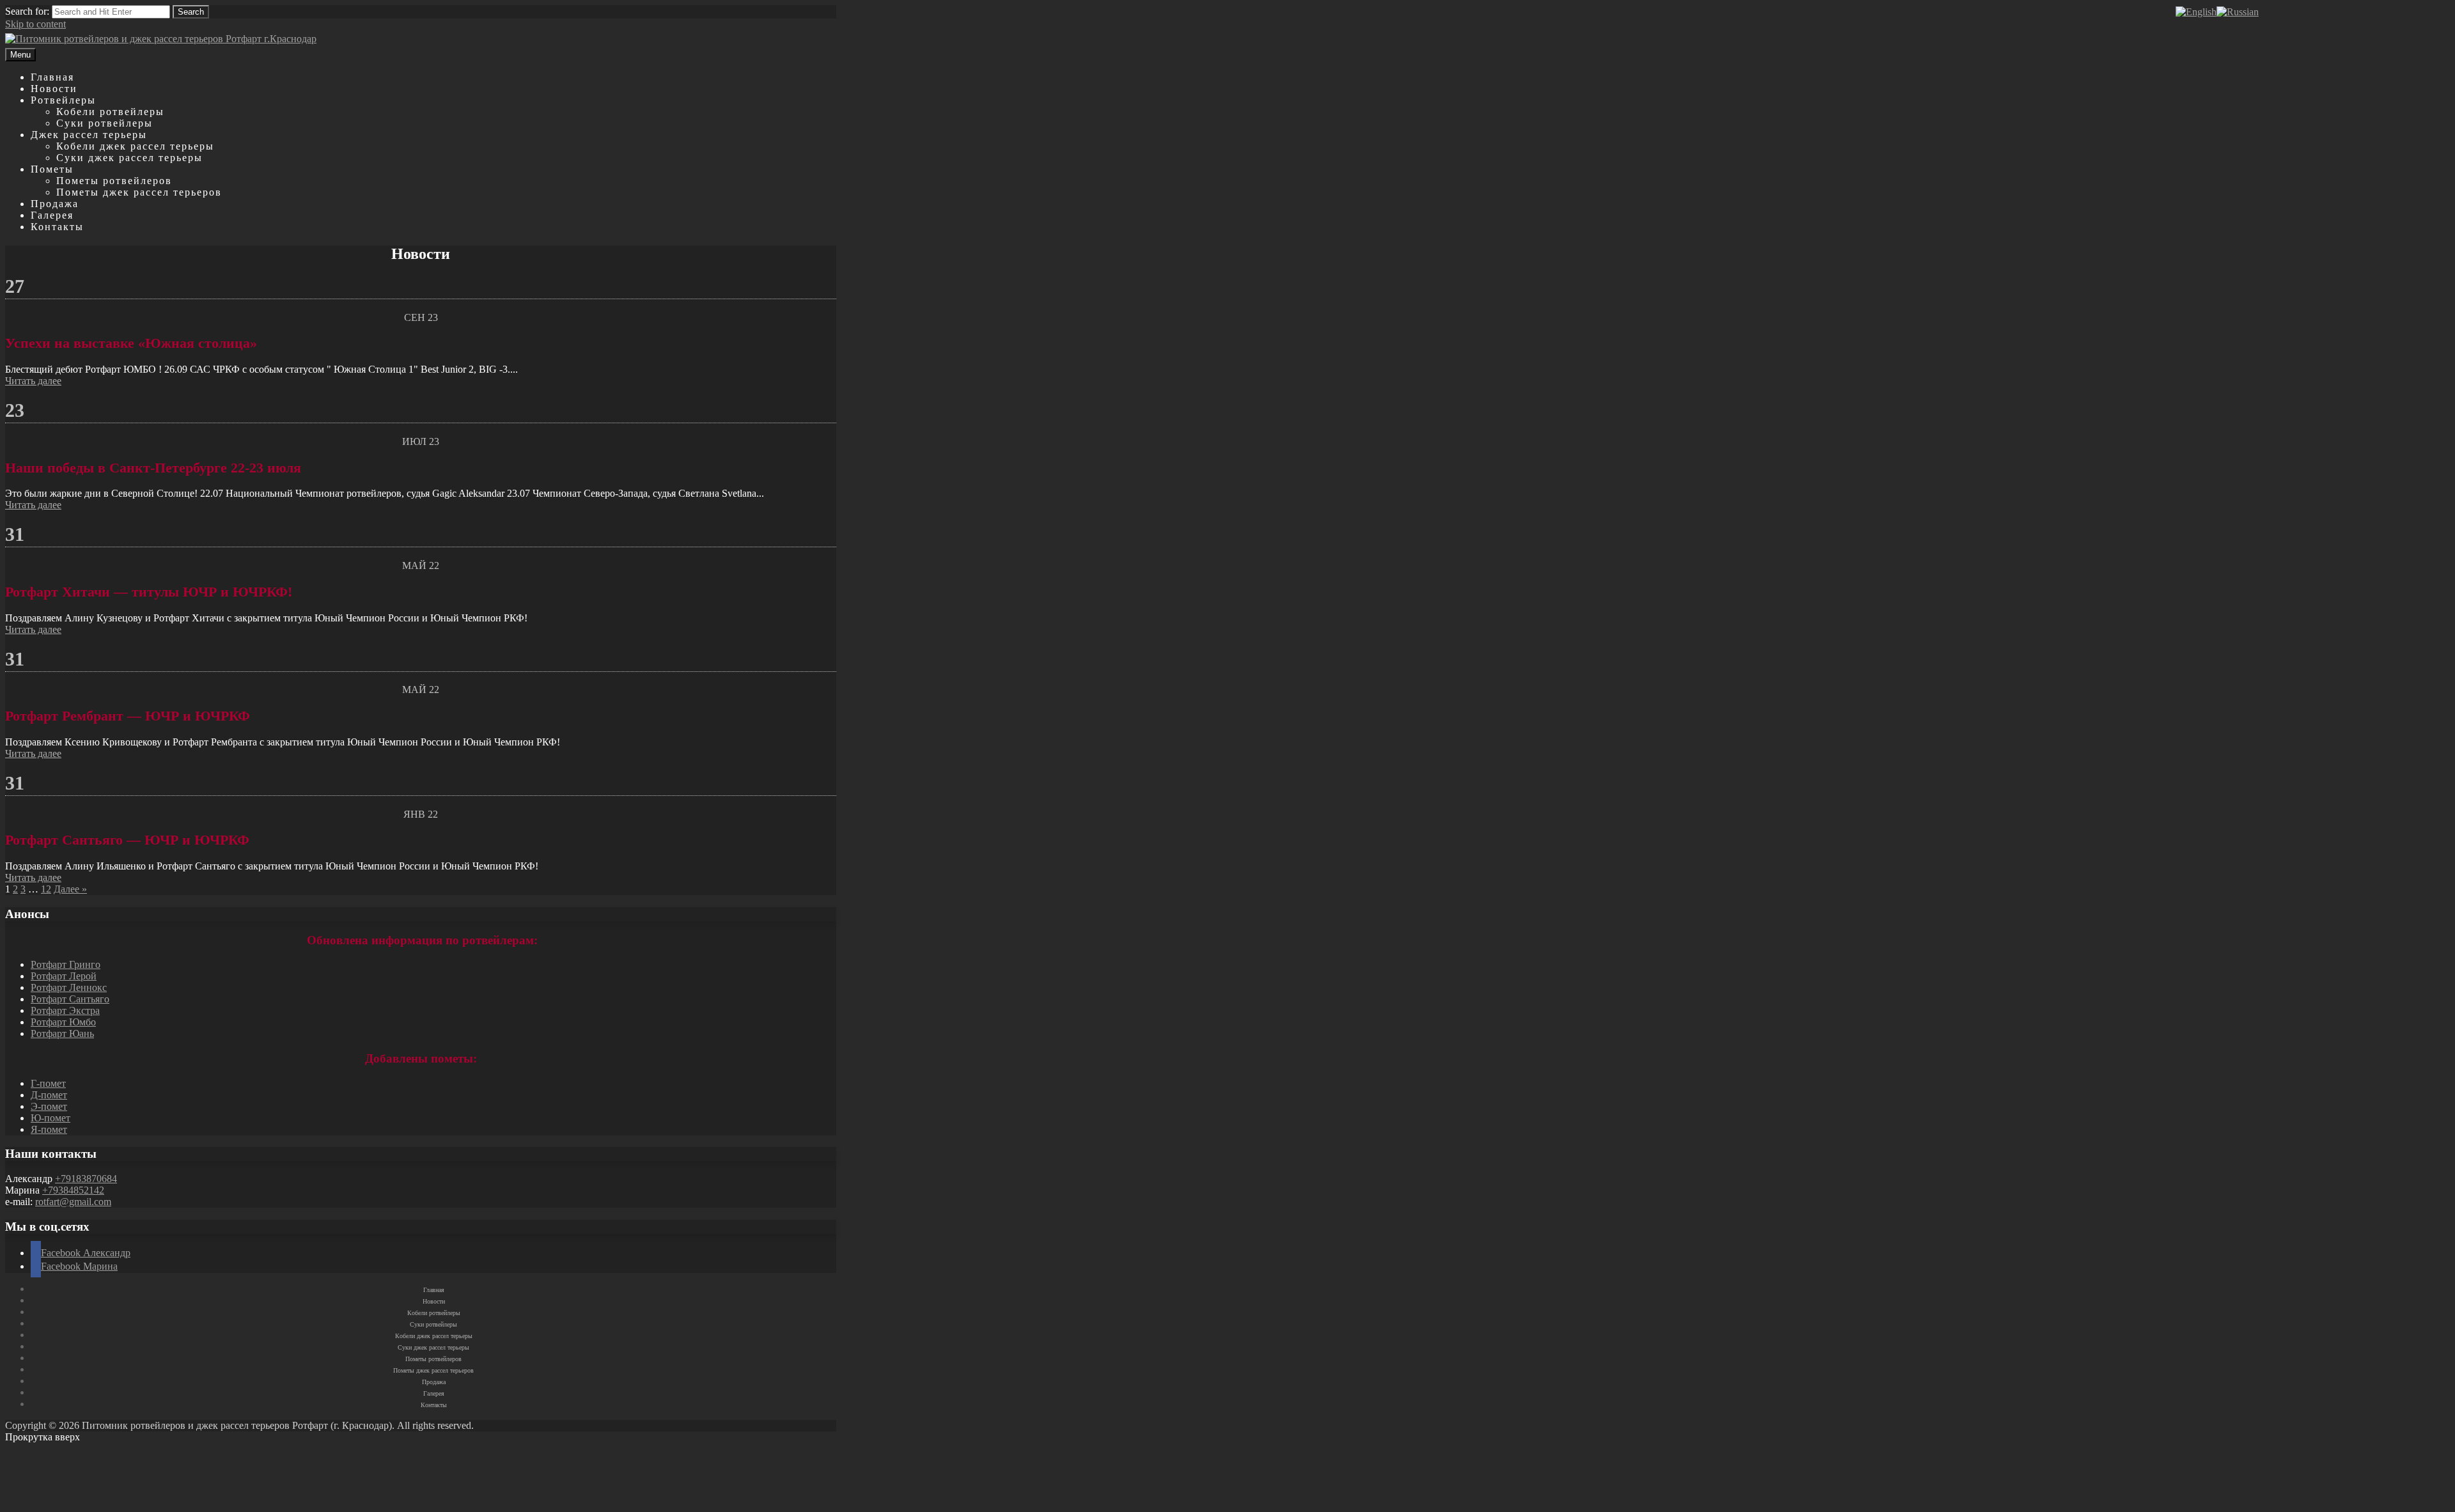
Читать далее (33, 381)
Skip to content (35, 24)
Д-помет (49, 1095)
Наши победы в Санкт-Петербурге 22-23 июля (153, 468)
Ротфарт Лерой (64, 976)
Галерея (52, 215)
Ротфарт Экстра (65, 1010)
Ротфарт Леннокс (69, 987)
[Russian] (2238, 12)
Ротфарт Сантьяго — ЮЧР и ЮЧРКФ (127, 840)
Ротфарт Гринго (66, 964)
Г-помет (48, 1083)
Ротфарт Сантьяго (70, 999)
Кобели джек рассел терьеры (135, 146)
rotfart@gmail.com (73, 1202)
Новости (54, 89)
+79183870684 (86, 1179)
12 (46, 889)
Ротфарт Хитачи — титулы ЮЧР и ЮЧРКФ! (149, 592)
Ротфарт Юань (62, 1033)
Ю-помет (51, 1118)
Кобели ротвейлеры (110, 112)
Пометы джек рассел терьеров (139, 192)
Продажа (55, 204)
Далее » (70, 889)
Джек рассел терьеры (89, 135)
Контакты (57, 227)
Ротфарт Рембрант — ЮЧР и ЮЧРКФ (128, 716)
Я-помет (49, 1129)
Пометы (52, 169)
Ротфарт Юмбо (63, 1022)
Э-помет (49, 1106)
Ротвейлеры (63, 100)
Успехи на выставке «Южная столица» (131, 343)
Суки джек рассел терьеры (129, 158)
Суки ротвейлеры (105, 123)
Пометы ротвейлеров (114, 181)
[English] (2196, 12)
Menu (20, 55)
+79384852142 (73, 1190)
